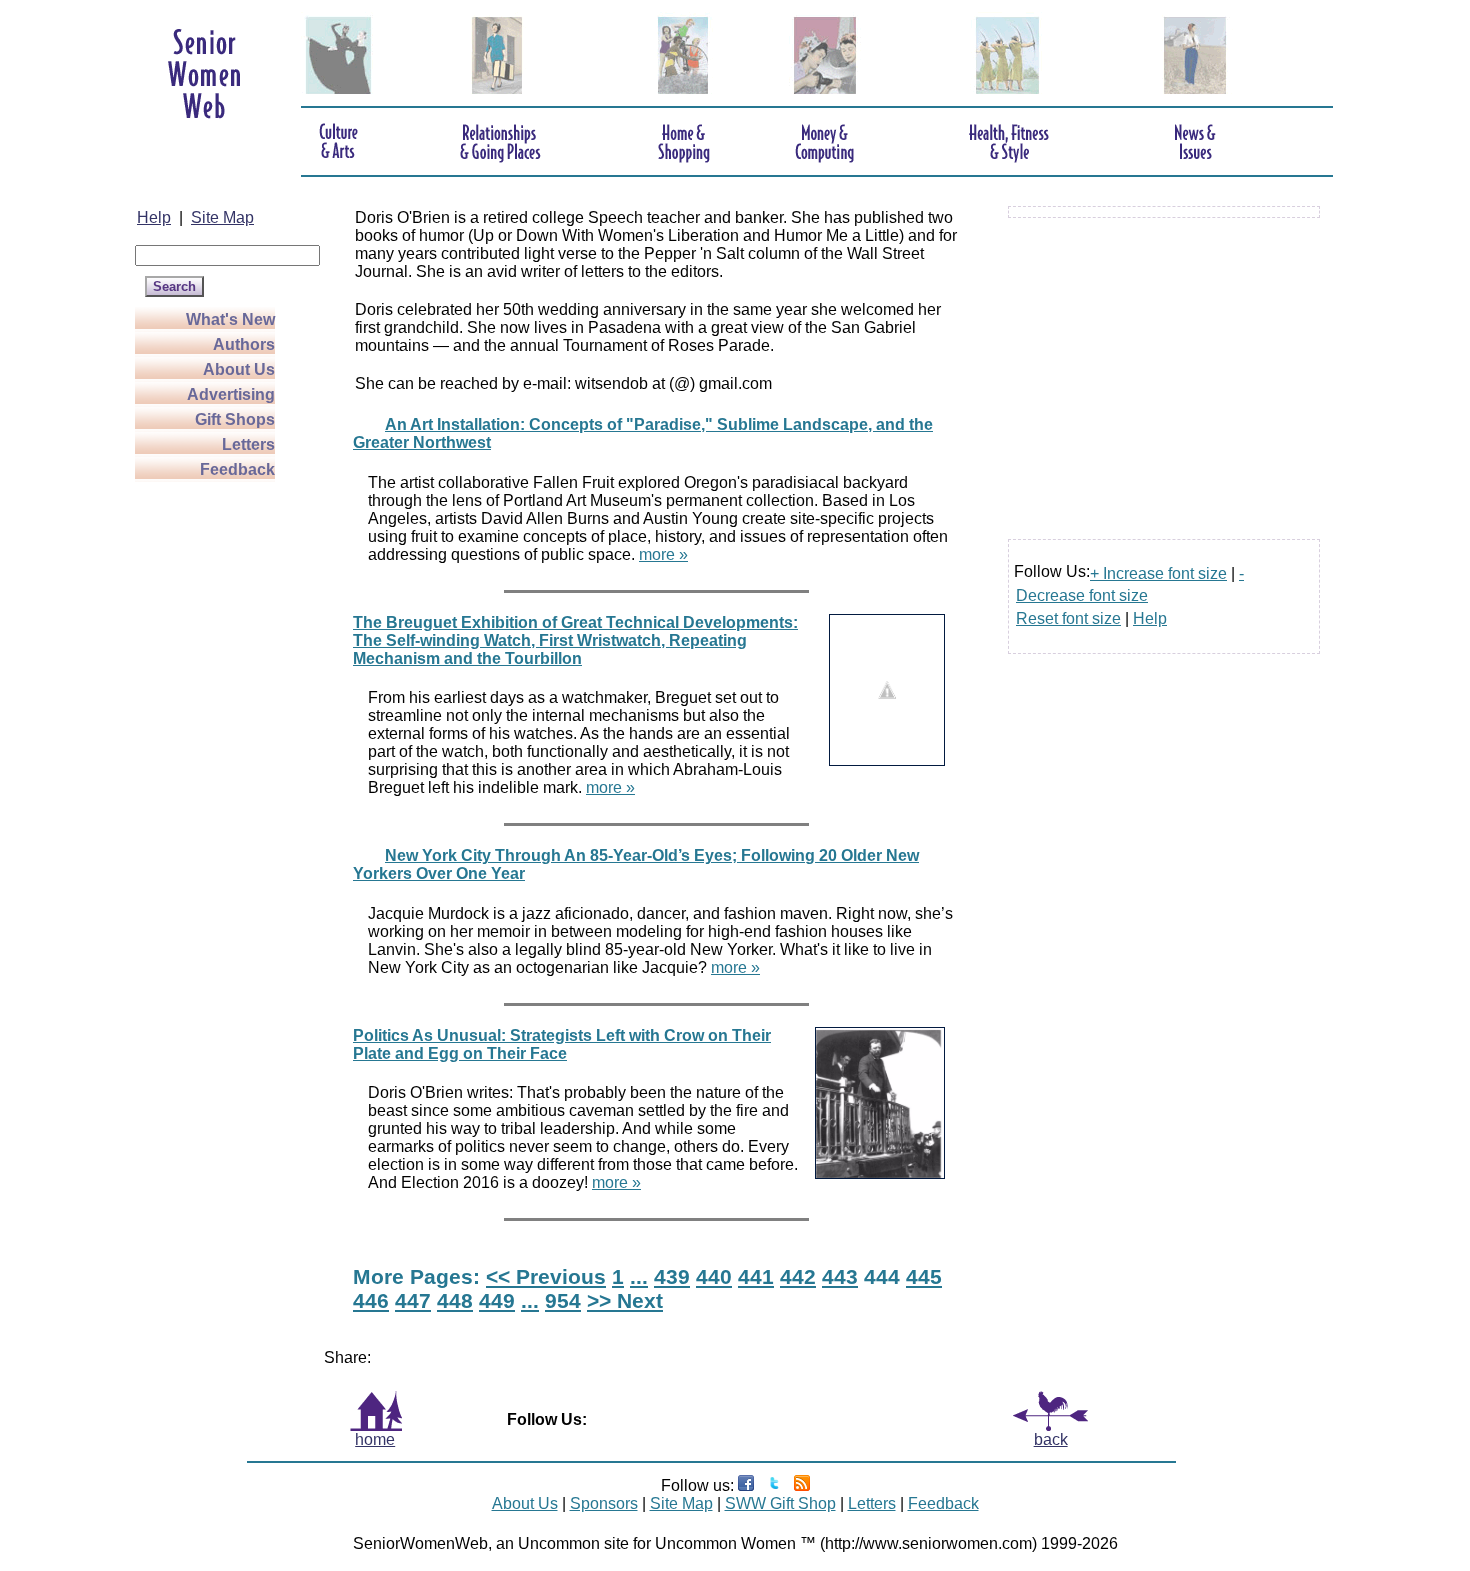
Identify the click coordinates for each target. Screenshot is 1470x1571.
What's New (230, 319)
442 (798, 1276)
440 (714, 1276)
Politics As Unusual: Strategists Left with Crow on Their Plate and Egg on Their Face (562, 1044)
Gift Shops (235, 419)
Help (154, 217)
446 (371, 1300)
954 (563, 1300)
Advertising (231, 394)
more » (663, 554)
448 (455, 1300)
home (375, 1439)
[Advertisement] (215, 782)
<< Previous (546, 1276)
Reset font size (1068, 618)
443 (840, 1276)
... (639, 1276)
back (1051, 1439)
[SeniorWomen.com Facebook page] (746, 1485)
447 (413, 1300)
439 (672, 1276)
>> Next (625, 1300)
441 (756, 1276)
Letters (248, 444)
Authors (244, 344)
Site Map (222, 217)
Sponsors (604, 1503)
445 (924, 1276)
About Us (239, 369)
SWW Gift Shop (780, 1503)
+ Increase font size (1158, 573)
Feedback (237, 469)
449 (497, 1300)
